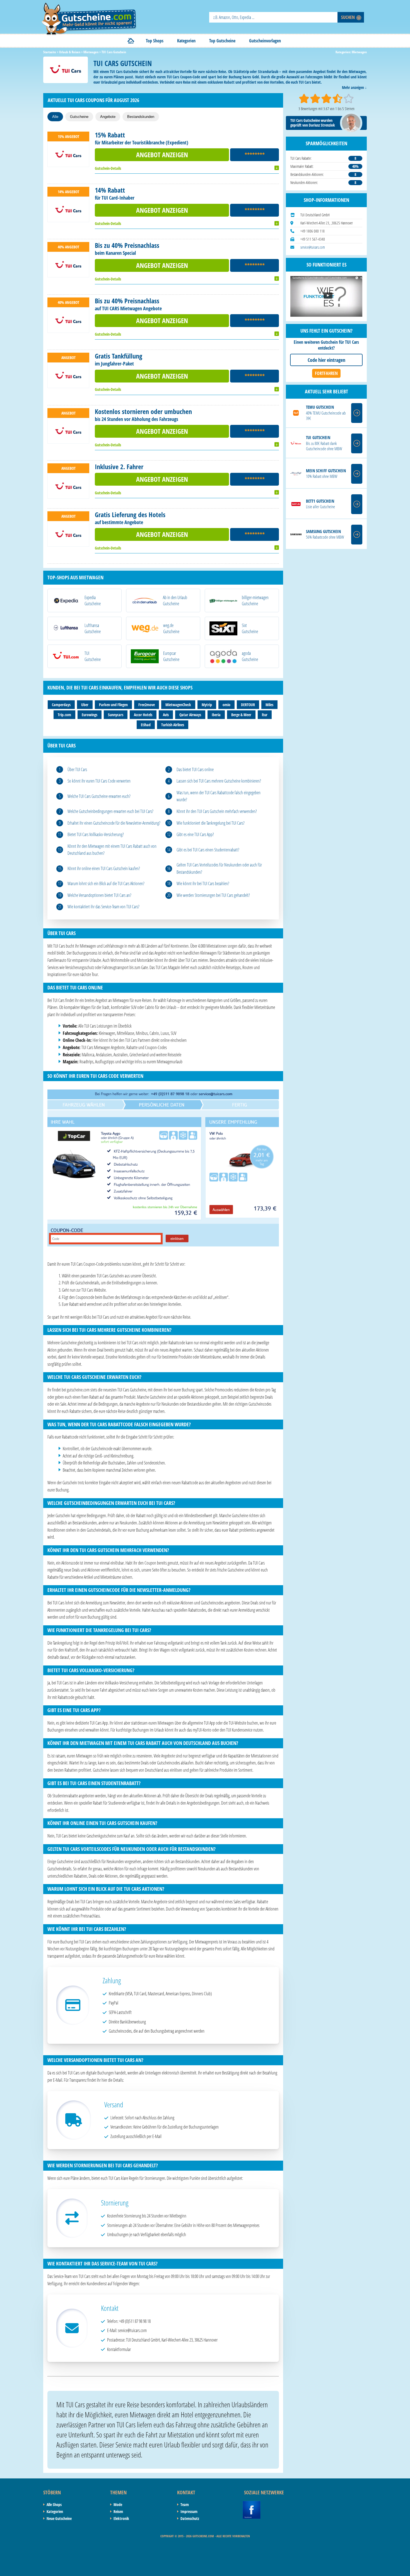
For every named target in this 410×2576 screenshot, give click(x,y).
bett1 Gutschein (320, 501)
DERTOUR (248, 705)
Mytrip (207, 705)
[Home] (131, 41)
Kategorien (186, 41)
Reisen (118, 2511)
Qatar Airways (190, 715)
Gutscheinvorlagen (265, 41)
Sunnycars (116, 715)
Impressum (189, 2511)
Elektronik (121, 2518)
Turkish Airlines (173, 725)
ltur (265, 715)
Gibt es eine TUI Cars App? (195, 834)
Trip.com (64, 715)
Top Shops (155, 41)
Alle (55, 117)
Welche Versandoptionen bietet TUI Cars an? (99, 895)
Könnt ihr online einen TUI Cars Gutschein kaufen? (104, 868)
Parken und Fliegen (113, 705)
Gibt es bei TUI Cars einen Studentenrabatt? (208, 850)
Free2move (147, 705)
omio (226, 705)
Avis (166, 715)
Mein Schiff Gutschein (326, 471)
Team (185, 2504)
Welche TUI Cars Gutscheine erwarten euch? (99, 796)
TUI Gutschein (318, 438)
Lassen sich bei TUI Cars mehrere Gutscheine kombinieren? (219, 781)
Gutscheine (79, 117)
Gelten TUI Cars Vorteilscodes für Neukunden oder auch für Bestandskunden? (219, 868)
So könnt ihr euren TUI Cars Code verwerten (99, 781)
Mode (118, 2504)
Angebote (108, 117)
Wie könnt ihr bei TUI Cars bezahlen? (203, 883)
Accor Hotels (143, 715)
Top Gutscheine (222, 41)
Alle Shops (54, 2504)
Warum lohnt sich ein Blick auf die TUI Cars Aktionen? (106, 883)
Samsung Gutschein (323, 532)
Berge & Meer (241, 715)
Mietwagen (359, 52)
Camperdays (61, 705)
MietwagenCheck (178, 705)
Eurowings (90, 715)
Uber (85, 705)
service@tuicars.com (313, 247)
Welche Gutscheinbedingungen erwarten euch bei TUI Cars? (110, 811)
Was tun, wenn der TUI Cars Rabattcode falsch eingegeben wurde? (219, 796)
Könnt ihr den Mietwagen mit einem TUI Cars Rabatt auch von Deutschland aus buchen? (112, 850)
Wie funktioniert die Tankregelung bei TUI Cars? (211, 823)
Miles (269, 705)
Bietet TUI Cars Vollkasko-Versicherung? (96, 834)
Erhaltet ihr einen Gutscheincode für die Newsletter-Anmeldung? (114, 823)
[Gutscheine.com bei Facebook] (252, 2504)
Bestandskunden (141, 117)
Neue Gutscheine (59, 2518)
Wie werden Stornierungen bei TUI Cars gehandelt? (213, 895)
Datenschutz (190, 2518)
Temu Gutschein (320, 407)
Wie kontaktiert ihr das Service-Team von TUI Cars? (103, 907)
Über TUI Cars (77, 769)
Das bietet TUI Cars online (195, 769)
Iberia (216, 715)
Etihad (146, 725)
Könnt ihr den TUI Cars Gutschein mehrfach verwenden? (217, 811)
